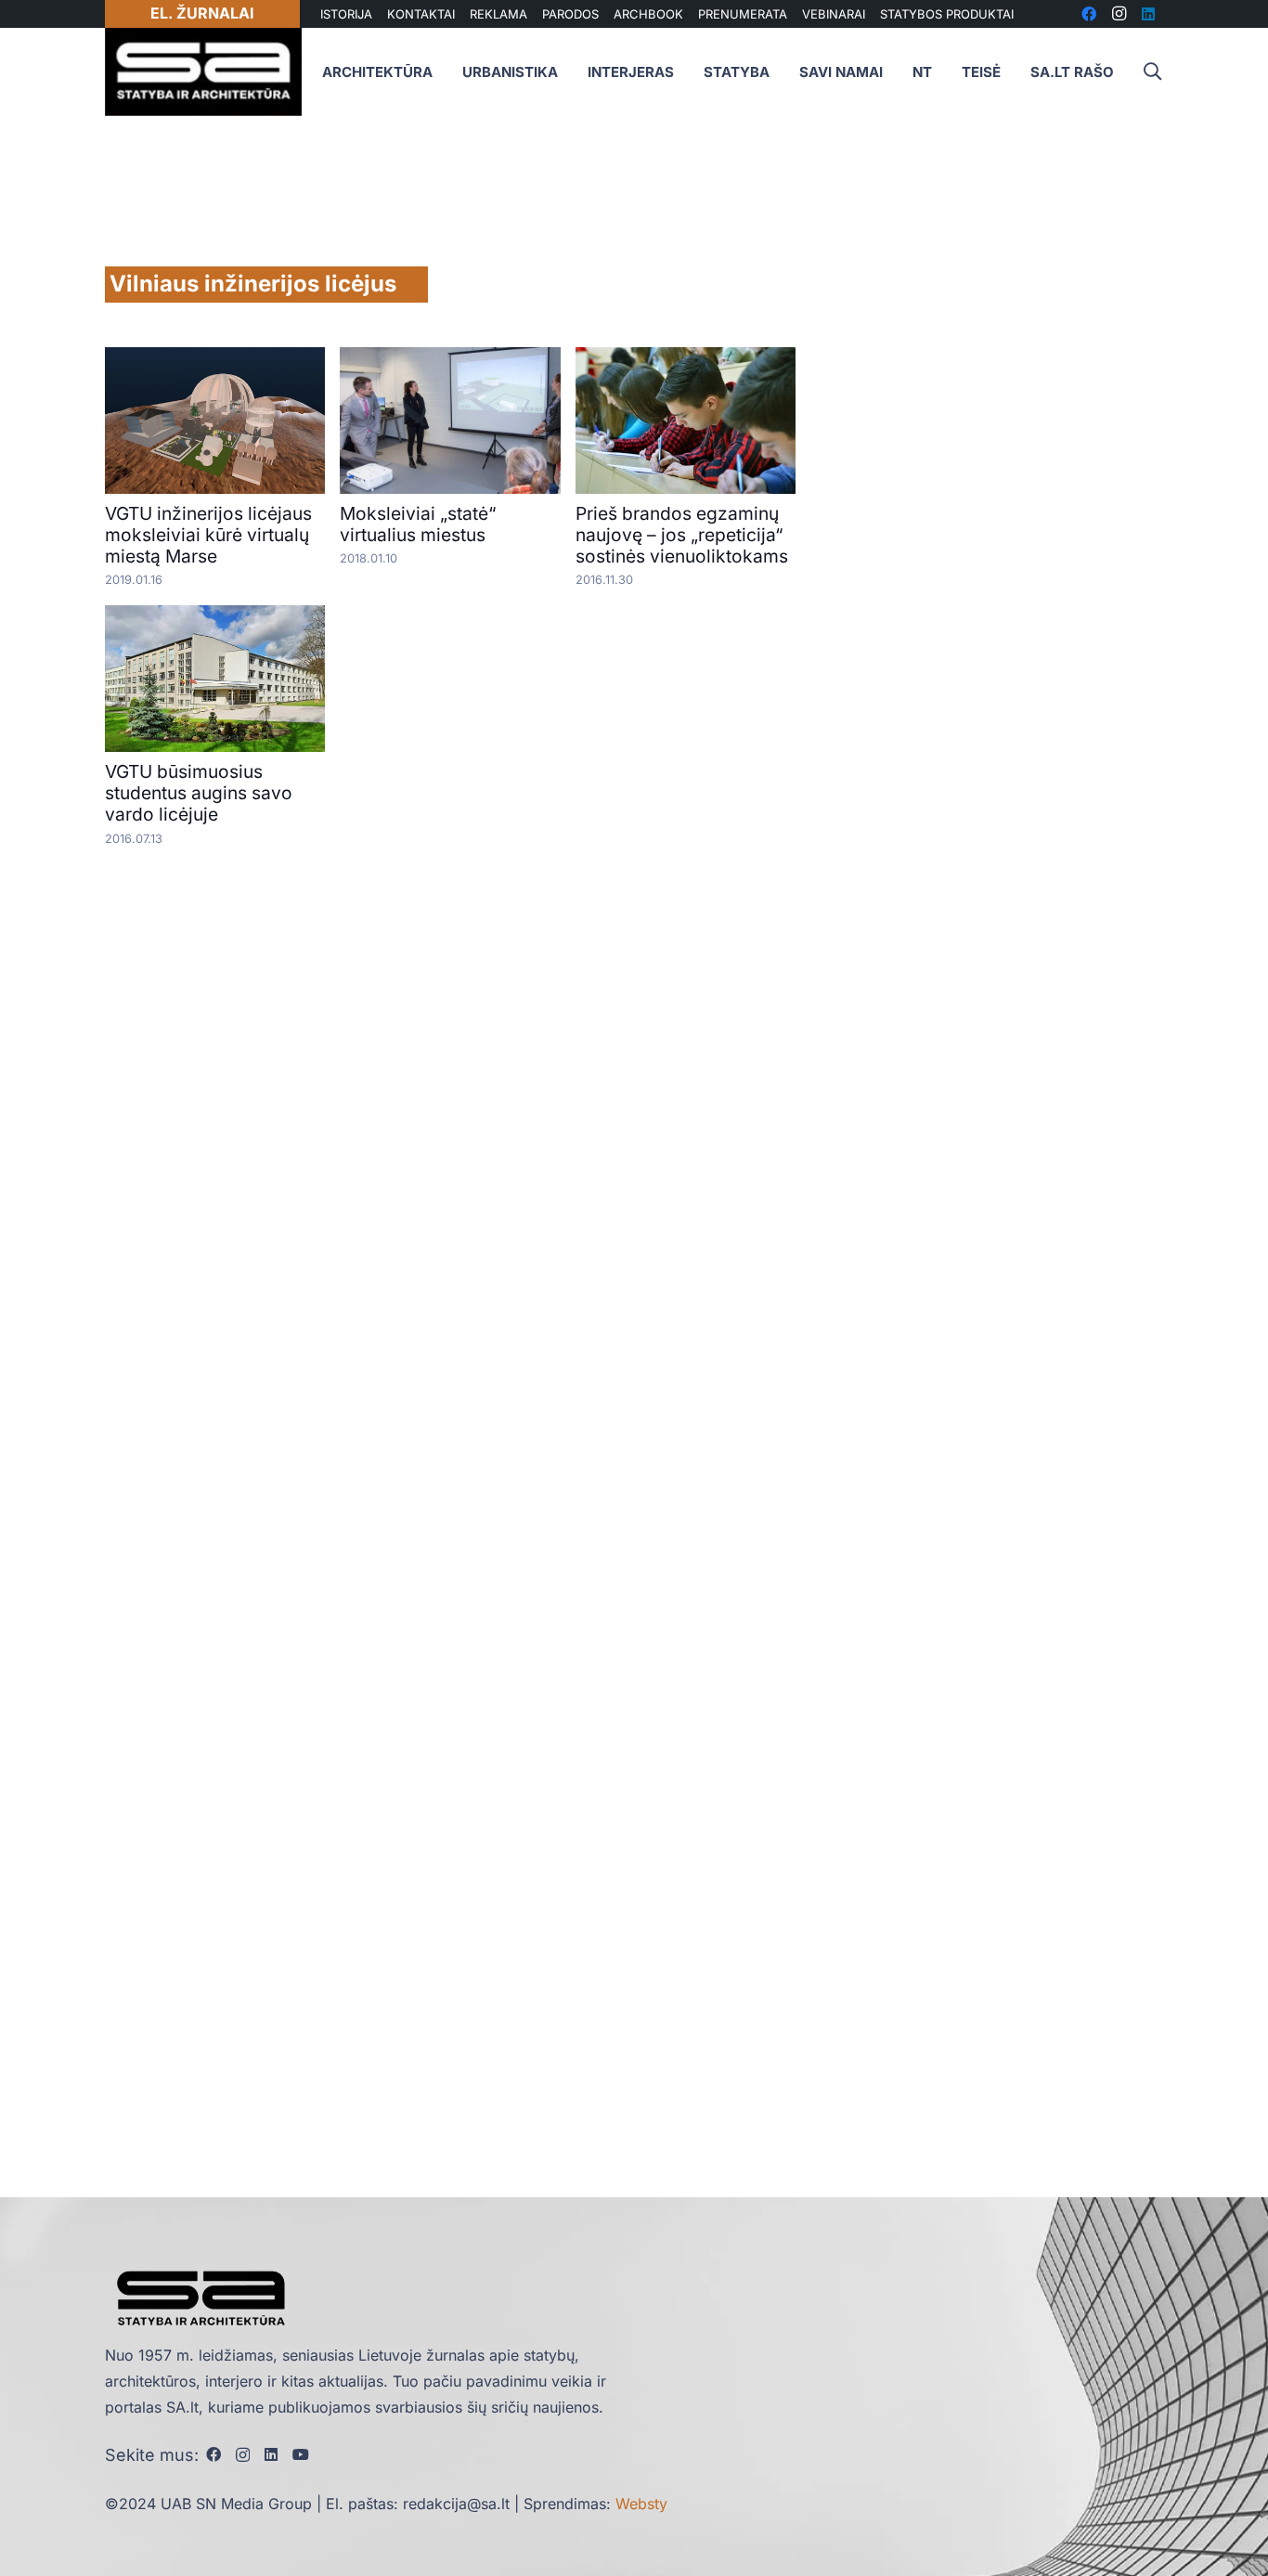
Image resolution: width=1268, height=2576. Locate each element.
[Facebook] (213, 2454)
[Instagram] (243, 2455)
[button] (1152, 72)
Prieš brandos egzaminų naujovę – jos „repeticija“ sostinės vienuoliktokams (682, 535)
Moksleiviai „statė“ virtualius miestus (418, 524)
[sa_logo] (203, 72)
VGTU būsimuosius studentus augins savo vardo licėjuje (199, 793)
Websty (641, 2504)
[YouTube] (301, 2454)
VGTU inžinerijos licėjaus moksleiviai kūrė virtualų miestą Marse (208, 535)
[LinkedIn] (271, 2454)
